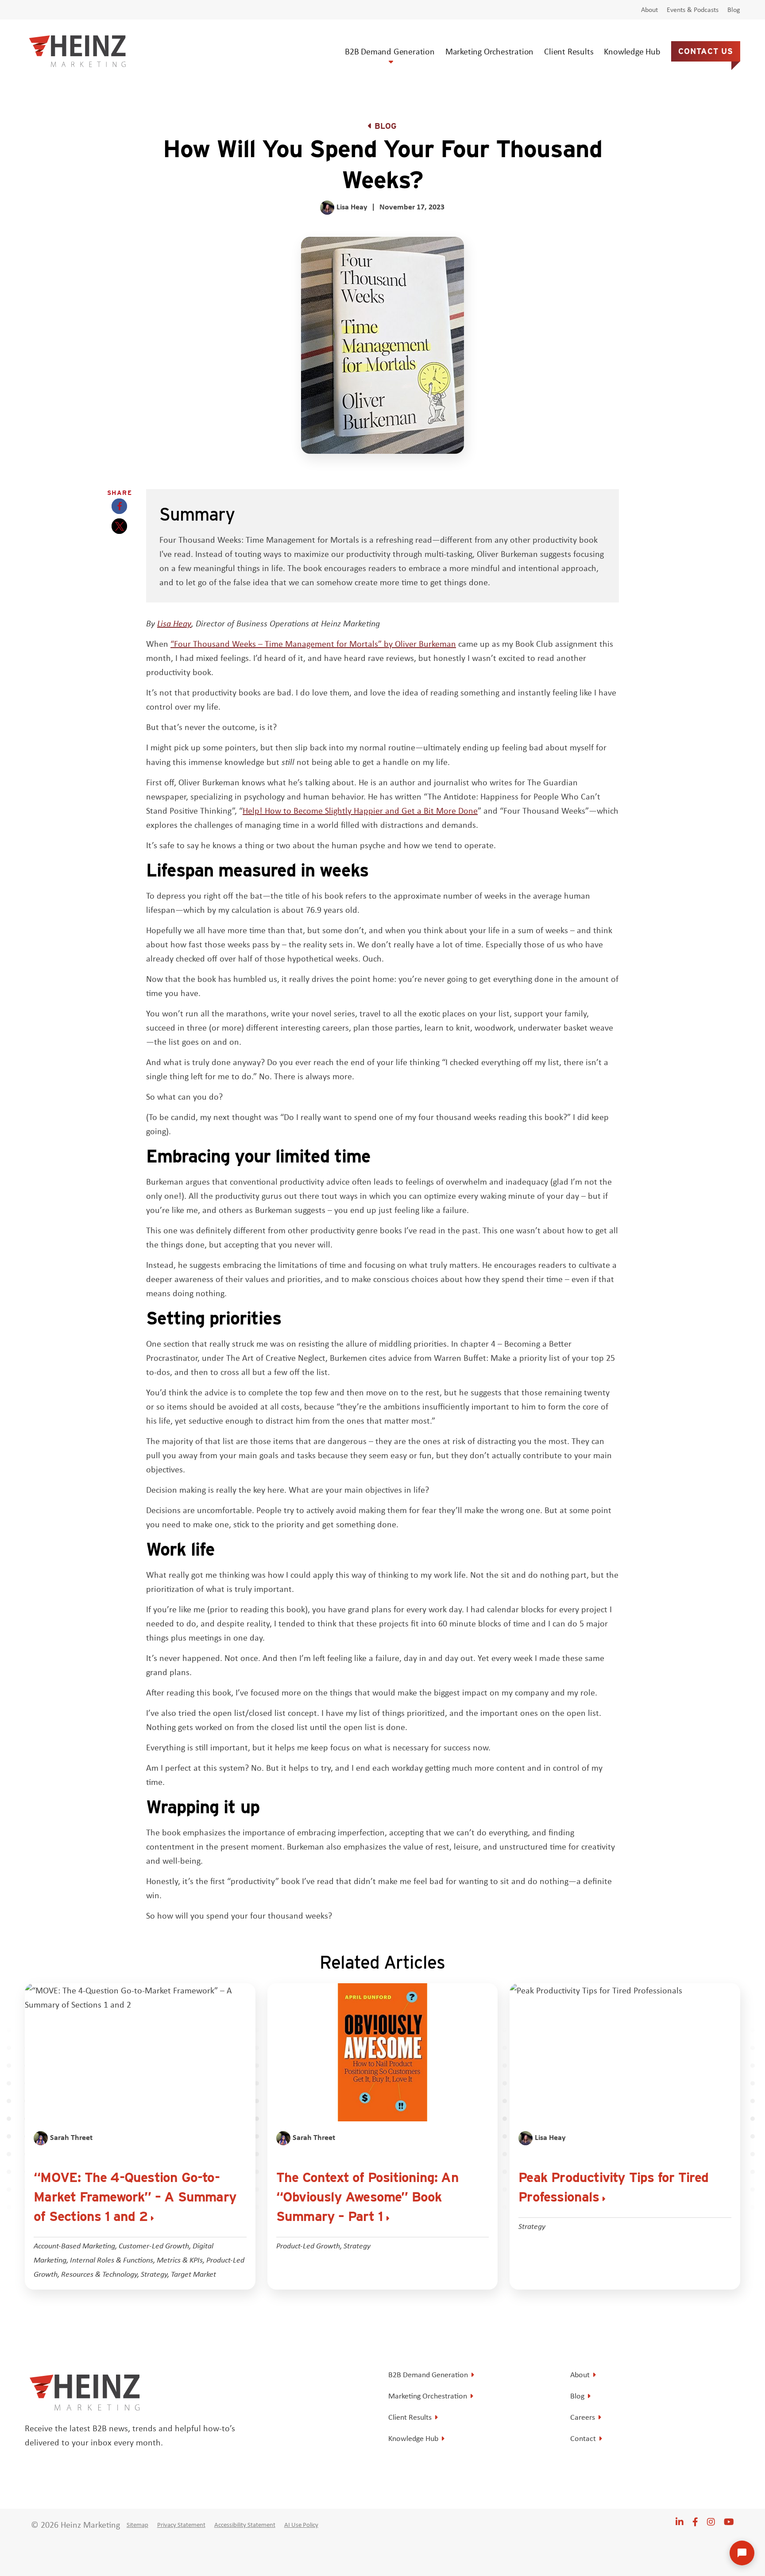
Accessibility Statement (245, 2525)
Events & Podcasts (693, 10)
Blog (734, 10)
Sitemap (137, 2525)
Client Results (569, 51)
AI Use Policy (301, 2525)
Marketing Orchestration (489, 51)
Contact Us (706, 51)
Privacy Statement (181, 2525)
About (649, 10)
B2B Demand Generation (390, 51)
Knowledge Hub (632, 51)
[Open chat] (742, 2553)
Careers (583, 2417)
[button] (119, 506)
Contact (583, 2438)
